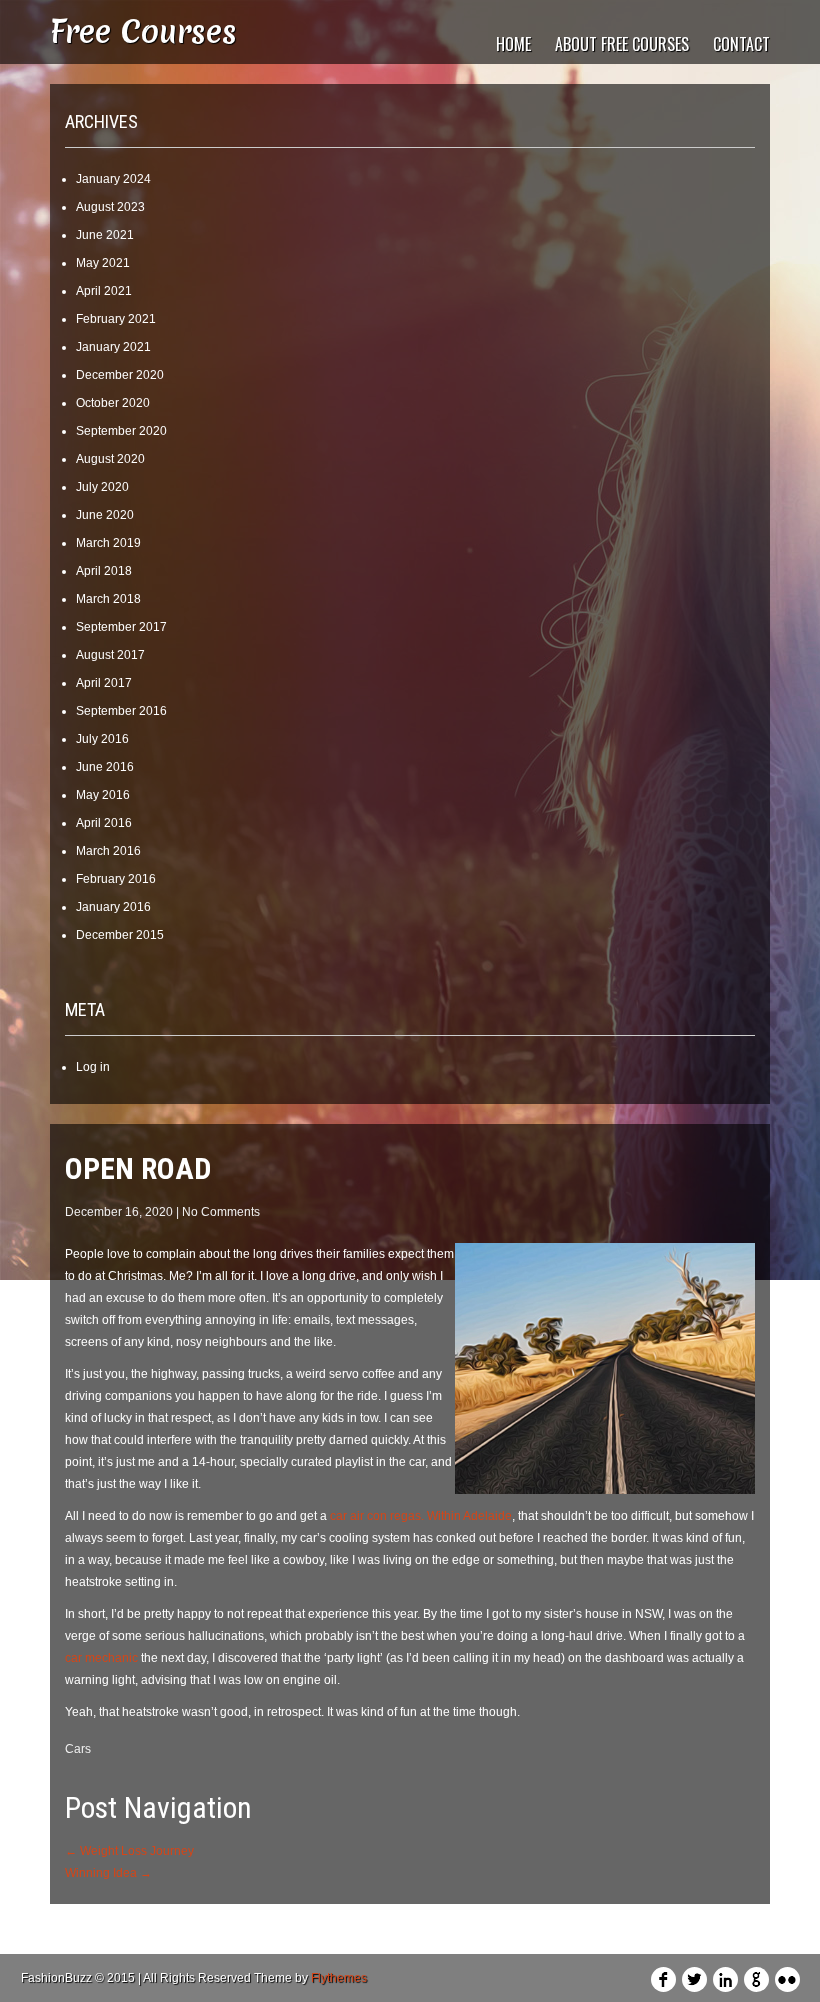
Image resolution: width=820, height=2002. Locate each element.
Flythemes (339, 1978)
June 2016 (105, 767)
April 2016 (104, 823)
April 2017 (104, 683)
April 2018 (104, 571)
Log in (93, 1067)
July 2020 (102, 487)
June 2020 (105, 515)
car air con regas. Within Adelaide (421, 1516)
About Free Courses (622, 44)
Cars (78, 1749)
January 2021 (113, 347)
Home (513, 44)
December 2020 (120, 375)
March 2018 (108, 599)
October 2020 (113, 403)
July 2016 (102, 739)
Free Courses (143, 31)
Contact (741, 44)
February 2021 (116, 319)
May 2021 (103, 263)
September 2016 (121, 711)
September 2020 (121, 431)
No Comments (221, 1212)
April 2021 (104, 291)
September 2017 (121, 627)
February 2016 (116, 879)
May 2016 (103, 795)
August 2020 (110, 459)
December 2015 (120, 935)
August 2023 (110, 207)
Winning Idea (108, 1873)
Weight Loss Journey (129, 1851)
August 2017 (110, 655)
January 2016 (113, 907)
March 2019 (108, 543)
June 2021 (105, 235)
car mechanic (101, 1658)
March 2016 (108, 851)
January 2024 (113, 179)
